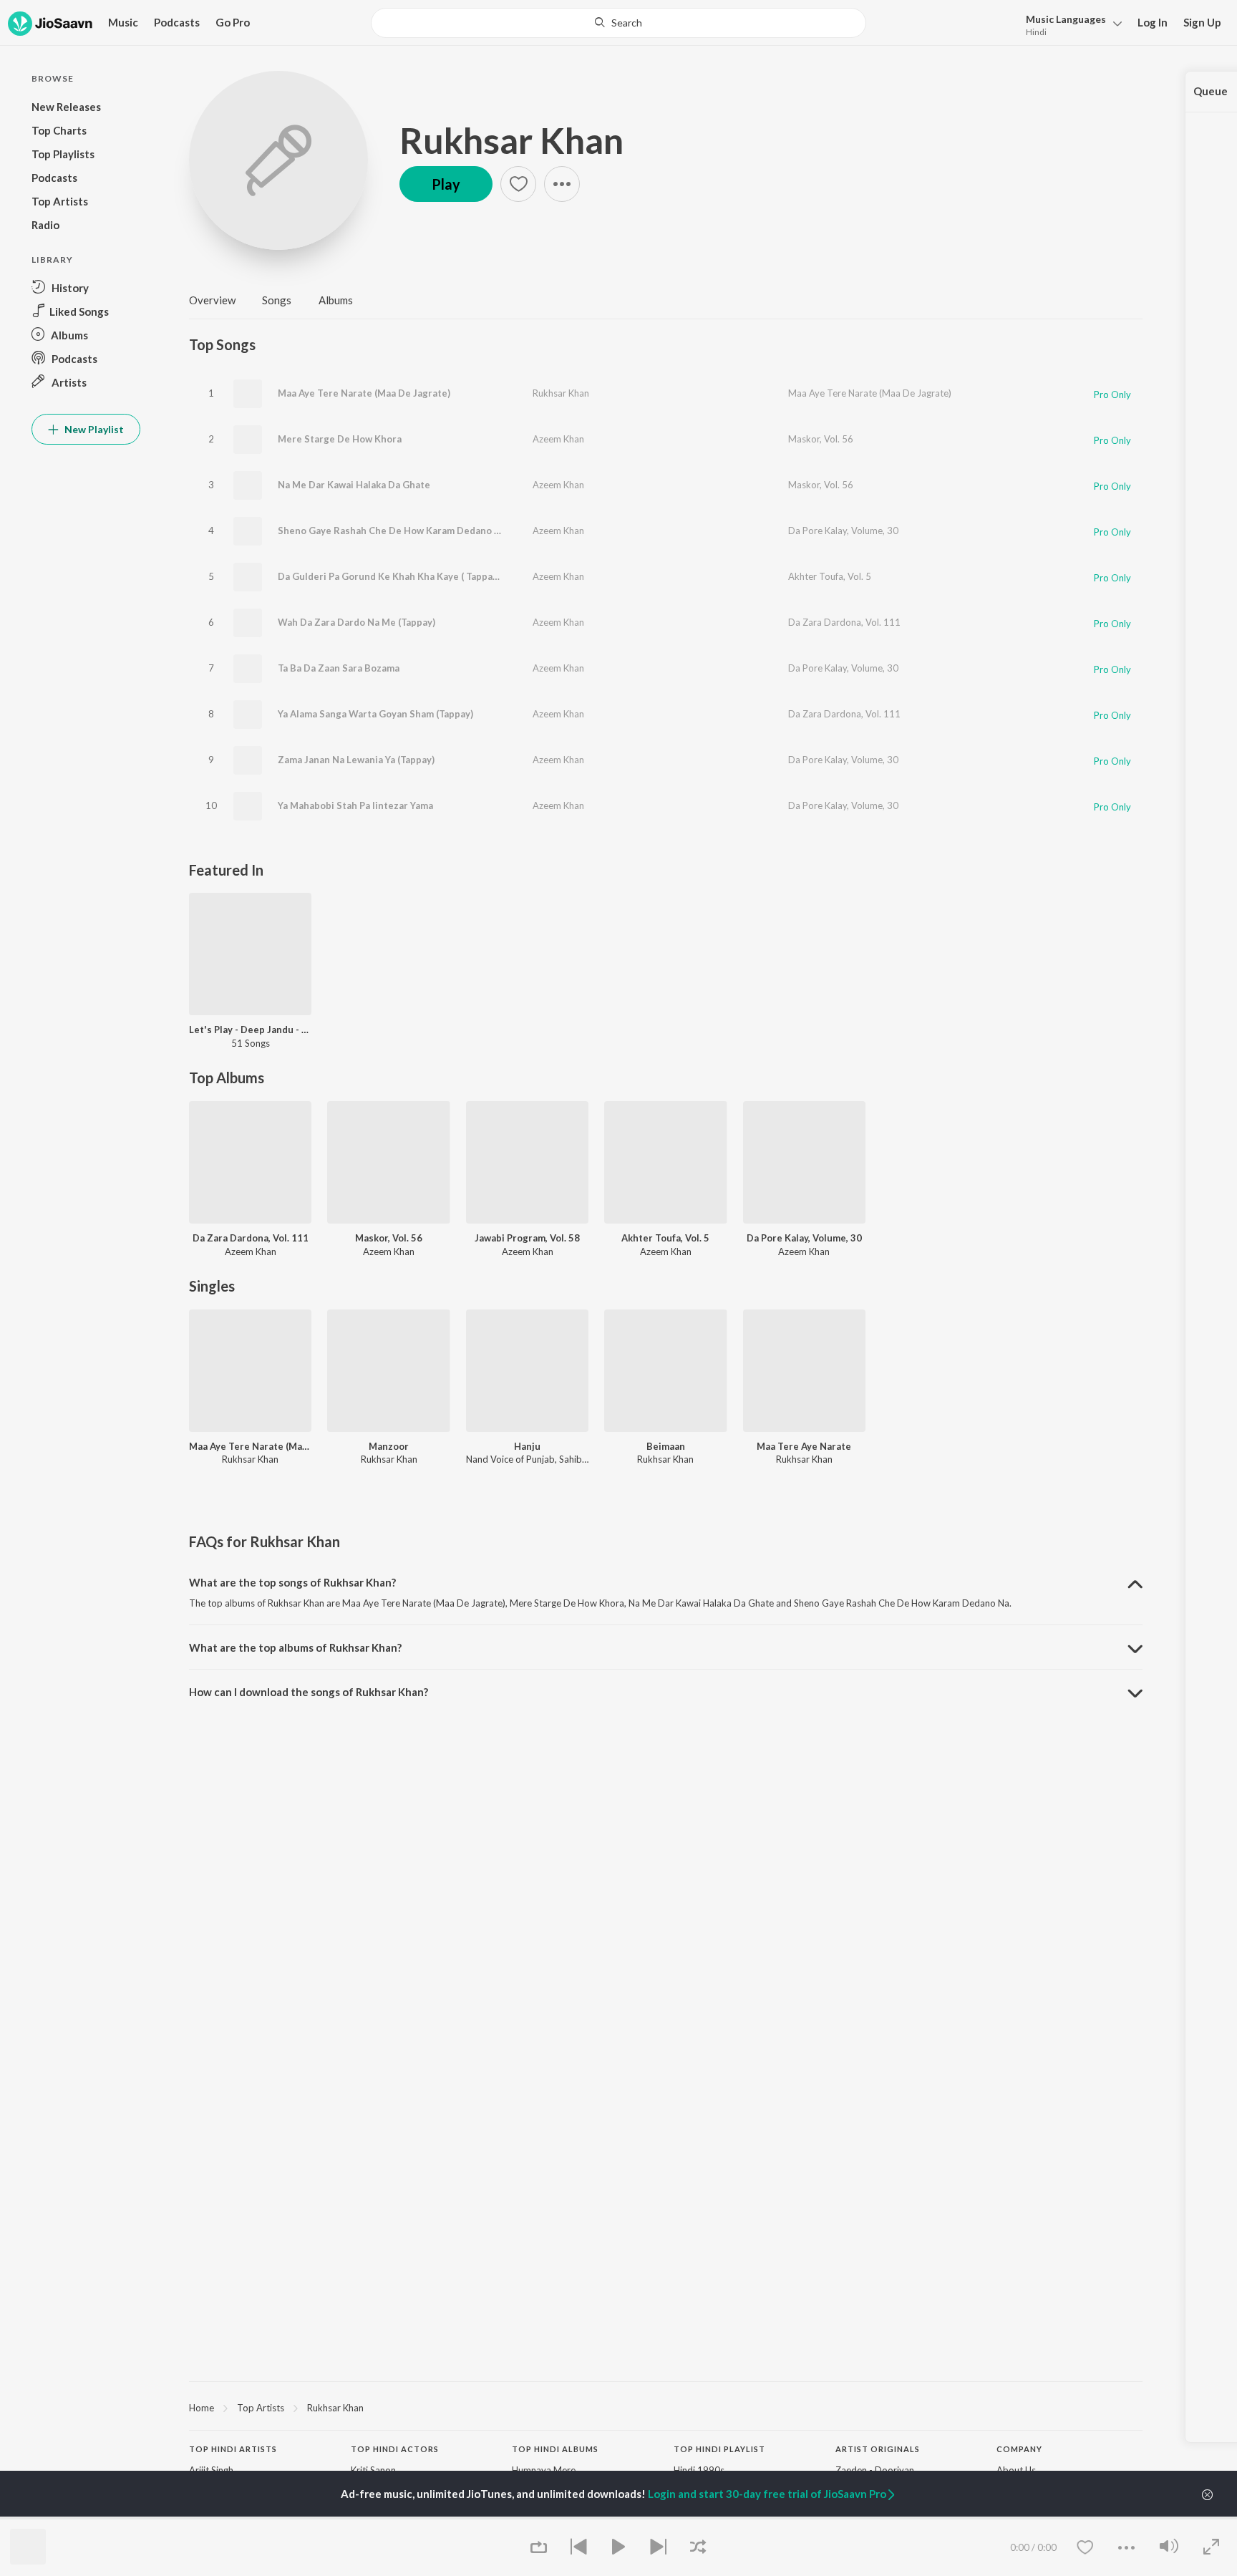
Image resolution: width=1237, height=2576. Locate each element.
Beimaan (666, 1446)
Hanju (527, 1446)
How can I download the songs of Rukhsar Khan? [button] (309, 1692)
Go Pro (233, 22)
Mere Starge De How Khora (340, 439)
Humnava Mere (544, 2470)
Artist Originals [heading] (878, 2449)
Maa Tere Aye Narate (804, 1446)
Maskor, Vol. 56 (821, 439)
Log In (1153, 22)
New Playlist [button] (93, 429)
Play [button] (446, 184)
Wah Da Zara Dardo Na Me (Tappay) (356, 622)
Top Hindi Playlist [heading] (719, 2449)
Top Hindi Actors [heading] (395, 2449)
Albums (336, 300)
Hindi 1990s (699, 2470)
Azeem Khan (558, 439)
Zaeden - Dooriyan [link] (875, 2470)
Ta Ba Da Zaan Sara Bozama (339, 668)
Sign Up (1202, 22)
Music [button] (123, 22)
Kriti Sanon (373, 2470)
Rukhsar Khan (511, 140)
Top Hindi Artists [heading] (233, 2449)
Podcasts (177, 22)
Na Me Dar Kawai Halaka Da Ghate (354, 485)
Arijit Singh (211, 2470)
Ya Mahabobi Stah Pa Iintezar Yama (355, 805)
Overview (212, 300)
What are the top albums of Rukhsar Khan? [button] (295, 1647)
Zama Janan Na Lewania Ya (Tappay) (356, 760)
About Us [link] (1016, 2470)
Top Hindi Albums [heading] (555, 2449)
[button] (1070, 24)
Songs (277, 300)
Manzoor (389, 1446)
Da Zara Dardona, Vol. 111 (844, 622)
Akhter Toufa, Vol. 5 (830, 576)
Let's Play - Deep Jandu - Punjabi (250, 1030)
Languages (1066, 19)
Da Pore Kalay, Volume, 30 (843, 531)
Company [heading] (1019, 2449)
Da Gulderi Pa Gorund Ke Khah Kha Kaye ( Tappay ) (390, 576)
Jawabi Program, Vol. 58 (527, 1238)
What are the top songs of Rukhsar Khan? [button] (292, 1582)
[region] (666, 2407)
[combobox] (618, 23)
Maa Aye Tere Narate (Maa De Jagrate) (364, 393)
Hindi (1036, 32)
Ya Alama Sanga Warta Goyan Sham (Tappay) (375, 714)
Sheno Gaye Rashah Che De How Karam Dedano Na (392, 531)
